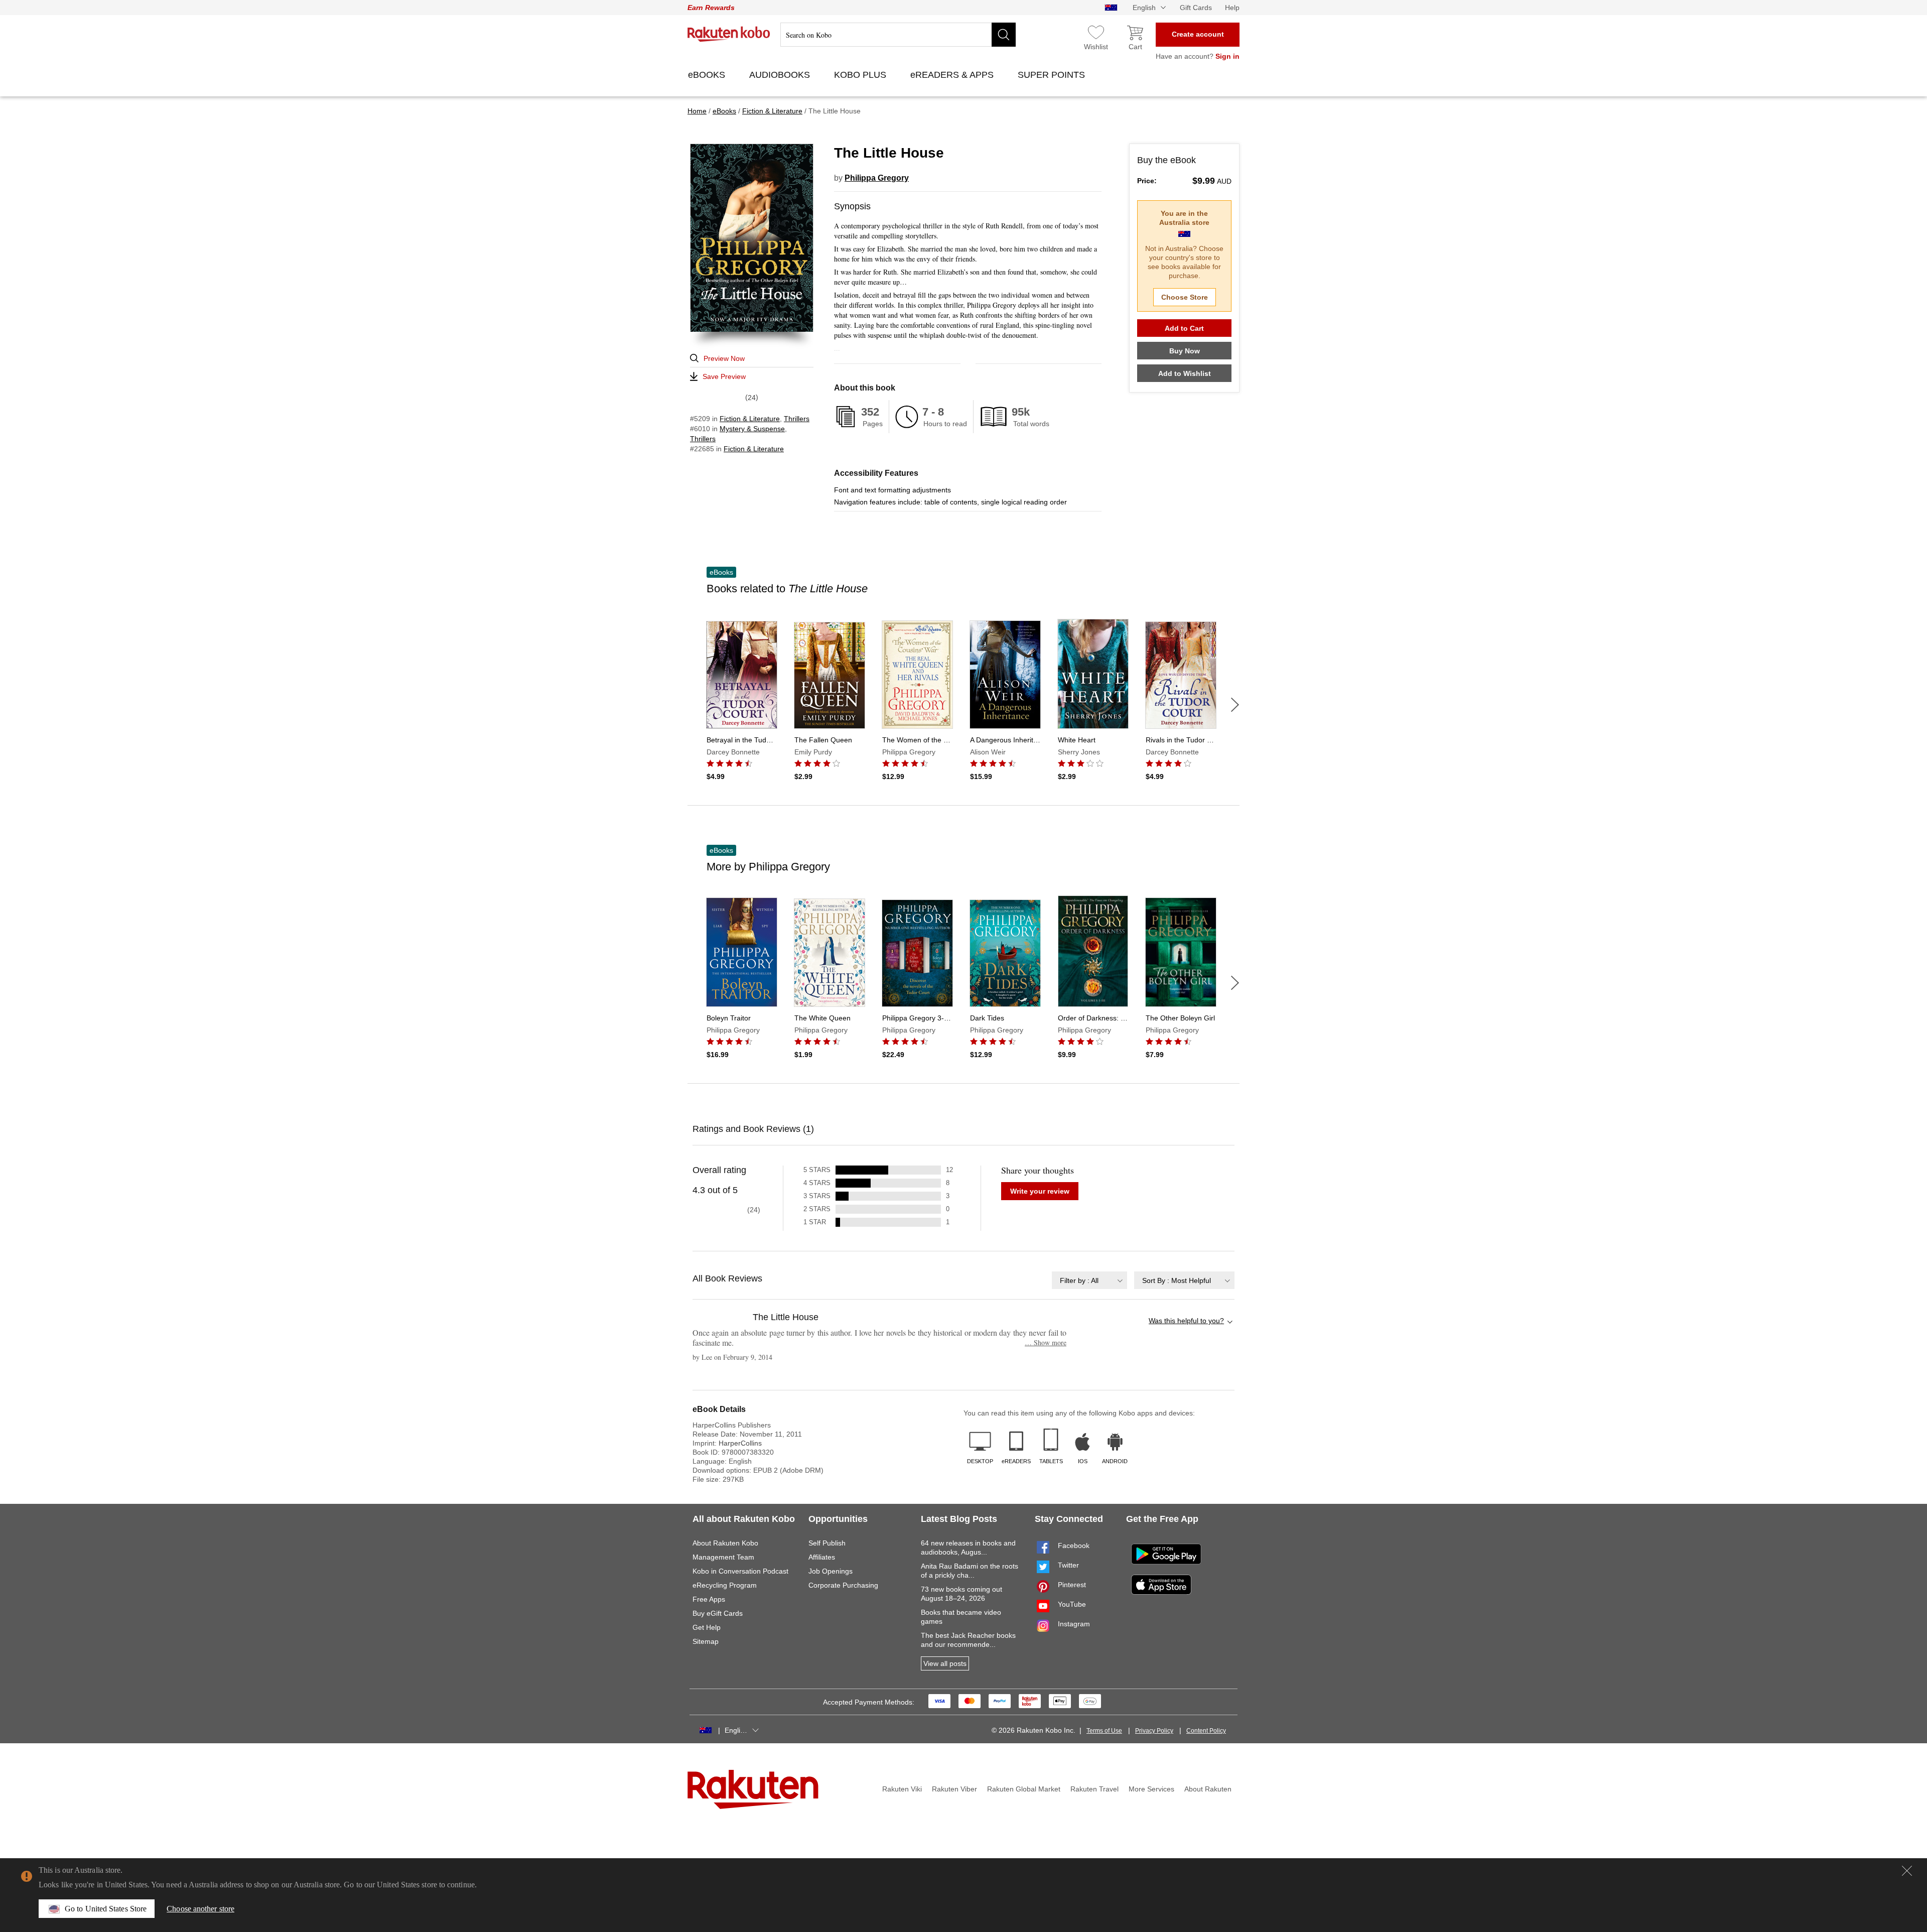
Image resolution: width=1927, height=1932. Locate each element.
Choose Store (1185, 297)
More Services (1151, 1789)
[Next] (1235, 705)
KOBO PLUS (861, 75)
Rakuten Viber (954, 1789)
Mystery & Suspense (752, 429)
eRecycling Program (725, 1585)
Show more (1046, 1342)
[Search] (1004, 35)
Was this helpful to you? (1186, 1321)
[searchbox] (898, 35)
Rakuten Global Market (1024, 1789)
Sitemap (706, 1641)
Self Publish (827, 1543)
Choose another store (200, 1909)
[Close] (1907, 1871)
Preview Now (724, 358)
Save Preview (724, 376)
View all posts (945, 1663)
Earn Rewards (711, 8)
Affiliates (822, 1557)
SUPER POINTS (1053, 75)
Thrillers (797, 419)
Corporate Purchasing (843, 1585)
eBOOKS (708, 75)
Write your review (1040, 1191)
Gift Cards (1196, 8)
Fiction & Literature (750, 419)
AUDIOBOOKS (781, 75)
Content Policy (1206, 1731)
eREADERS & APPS (953, 75)
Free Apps (709, 1599)
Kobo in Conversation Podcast (740, 1571)
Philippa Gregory (877, 178)
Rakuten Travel (1094, 1789)
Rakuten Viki (902, 1789)
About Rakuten (1208, 1789)
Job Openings (831, 1571)
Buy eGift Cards (718, 1613)
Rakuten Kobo (729, 34)
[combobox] (1089, 1280)
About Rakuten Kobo (725, 1543)
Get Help (707, 1627)
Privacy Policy (1154, 1731)
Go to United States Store (106, 1909)
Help (1232, 8)
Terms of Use (1104, 1731)
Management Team (723, 1557)
